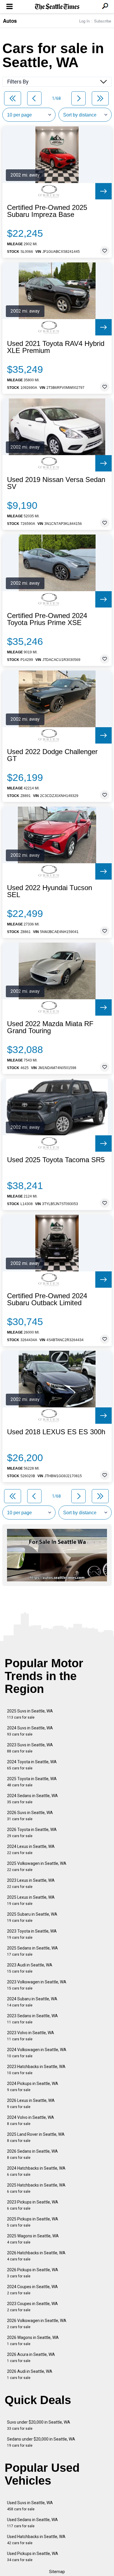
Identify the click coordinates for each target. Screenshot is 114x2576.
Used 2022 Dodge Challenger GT (52, 755)
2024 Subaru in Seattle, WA (32, 2002)
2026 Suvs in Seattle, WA (30, 1816)
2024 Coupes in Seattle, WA (32, 2290)
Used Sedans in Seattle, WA (32, 2523)
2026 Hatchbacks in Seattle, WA (36, 2256)
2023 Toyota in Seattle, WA (32, 1934)
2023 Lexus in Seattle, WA (31, 1883)
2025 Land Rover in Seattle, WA (36, 2137)
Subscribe (103, 21)
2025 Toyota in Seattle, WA (32, 1782)
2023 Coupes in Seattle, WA (32, 2307)
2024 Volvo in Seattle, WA (31, 2120)
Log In (84, 21)
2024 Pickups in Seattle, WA (33, 2087)
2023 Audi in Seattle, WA (30, 1968)
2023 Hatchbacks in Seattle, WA (36, 2070)
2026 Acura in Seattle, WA (31, 2357)
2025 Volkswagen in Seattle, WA (37, 1866)
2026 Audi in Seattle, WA (30, 2374)
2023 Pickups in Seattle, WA (33, 2205)
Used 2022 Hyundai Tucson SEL (50, 891)
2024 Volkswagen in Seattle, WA (37, 2053)
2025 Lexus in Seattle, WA (31, 1900)
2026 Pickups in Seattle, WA (33, 2273)
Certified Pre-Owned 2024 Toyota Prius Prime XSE (47, 619)
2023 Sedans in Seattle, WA (32, 2019)
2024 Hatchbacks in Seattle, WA (36, 2171)
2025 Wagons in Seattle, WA (33, 2239)
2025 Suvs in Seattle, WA (30, 1714)
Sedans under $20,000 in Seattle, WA (41, 2442)
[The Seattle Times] (57, 7)
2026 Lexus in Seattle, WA (31, 2104)
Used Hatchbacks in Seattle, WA (36, 2540)
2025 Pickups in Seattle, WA (33, 2222)
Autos (10, 21)
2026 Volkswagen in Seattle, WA (37, 2324)
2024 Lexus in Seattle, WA (31, 1850)
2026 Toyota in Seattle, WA (32, 1833)
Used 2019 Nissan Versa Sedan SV (56, 483)
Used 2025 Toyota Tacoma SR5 (56, 1160)
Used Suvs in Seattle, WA (30, 2506)
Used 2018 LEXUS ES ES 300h (56, 1432)
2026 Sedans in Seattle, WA (32, 2154)
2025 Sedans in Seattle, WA (32, 1951)
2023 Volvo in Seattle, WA (31, 2036)
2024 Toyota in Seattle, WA (32, 1765)
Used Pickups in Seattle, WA (33, 2557)
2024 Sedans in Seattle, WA (32, 1799)
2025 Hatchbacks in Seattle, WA (36, 2188)
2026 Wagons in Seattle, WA (33, 2341)
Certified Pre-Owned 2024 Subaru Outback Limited (47, 1299)
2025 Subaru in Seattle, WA (32, 1917)
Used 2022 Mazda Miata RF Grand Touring (50, 1027)
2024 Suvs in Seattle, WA (30, 1731)
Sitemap (57, 2572)
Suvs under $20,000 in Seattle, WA (39, 2425)
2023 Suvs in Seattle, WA (30, 1748)
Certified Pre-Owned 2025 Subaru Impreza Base (47, 211)
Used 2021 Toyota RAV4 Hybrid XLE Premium (56, 347)
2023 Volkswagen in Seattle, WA (37, 1985)
